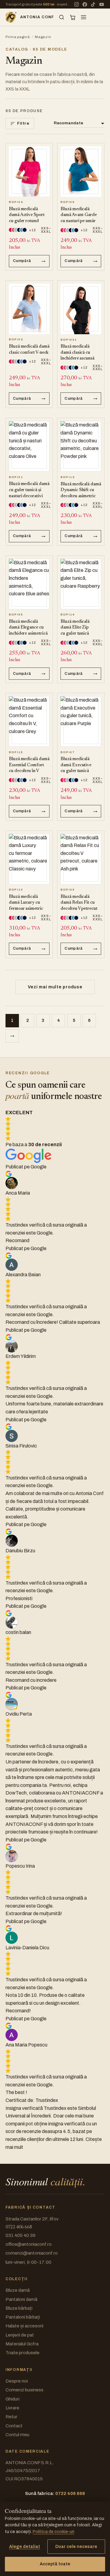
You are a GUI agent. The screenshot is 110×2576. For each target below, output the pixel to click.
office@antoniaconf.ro (29, 2244)
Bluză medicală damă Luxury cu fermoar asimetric (26, 903)
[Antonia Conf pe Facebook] (85, 4)
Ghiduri (13, 2399)
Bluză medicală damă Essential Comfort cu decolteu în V (29, 765)
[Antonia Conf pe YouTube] (101, 4)
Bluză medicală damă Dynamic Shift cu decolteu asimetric (81, 490)
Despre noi (17, 2381)
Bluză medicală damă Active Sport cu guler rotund (27, 215)
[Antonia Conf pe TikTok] (93, 4)
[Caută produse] (62, 17)
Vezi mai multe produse (55, 987)
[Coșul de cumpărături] (73, 17)
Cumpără (22, 261)
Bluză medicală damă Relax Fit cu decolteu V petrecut (79, 903)
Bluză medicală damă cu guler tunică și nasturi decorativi (29, 490)
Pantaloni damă (21, 2299)
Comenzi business (24, 2390)
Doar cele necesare (76, 2547)
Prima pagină (18, 37)
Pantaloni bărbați (23, 2317)
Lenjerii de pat (20, 2335)
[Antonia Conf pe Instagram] (76, 4)
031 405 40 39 (20, 2235)
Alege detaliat (25, 2547)
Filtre (23, 123)
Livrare (12, 2408)
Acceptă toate (55, 2564)
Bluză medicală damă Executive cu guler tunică (76, 765)
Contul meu (17, 2435)
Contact (14, 2426)
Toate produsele (22, 2353)
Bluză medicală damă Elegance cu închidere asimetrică (28, 628)
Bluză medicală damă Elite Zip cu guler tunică (75, 628)
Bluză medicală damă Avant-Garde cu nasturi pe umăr (79, 215)
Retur (11, 2417)
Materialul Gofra (22, 2344)
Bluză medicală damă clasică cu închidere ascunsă (77, 353)
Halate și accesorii (24, 2326)
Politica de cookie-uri (53, 2532)
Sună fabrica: (55, 2493)
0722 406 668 (19, 2227)
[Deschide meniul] (84, 17)
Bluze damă (18, 2290)
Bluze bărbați (19, 2308)
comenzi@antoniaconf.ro (32, 2253)
